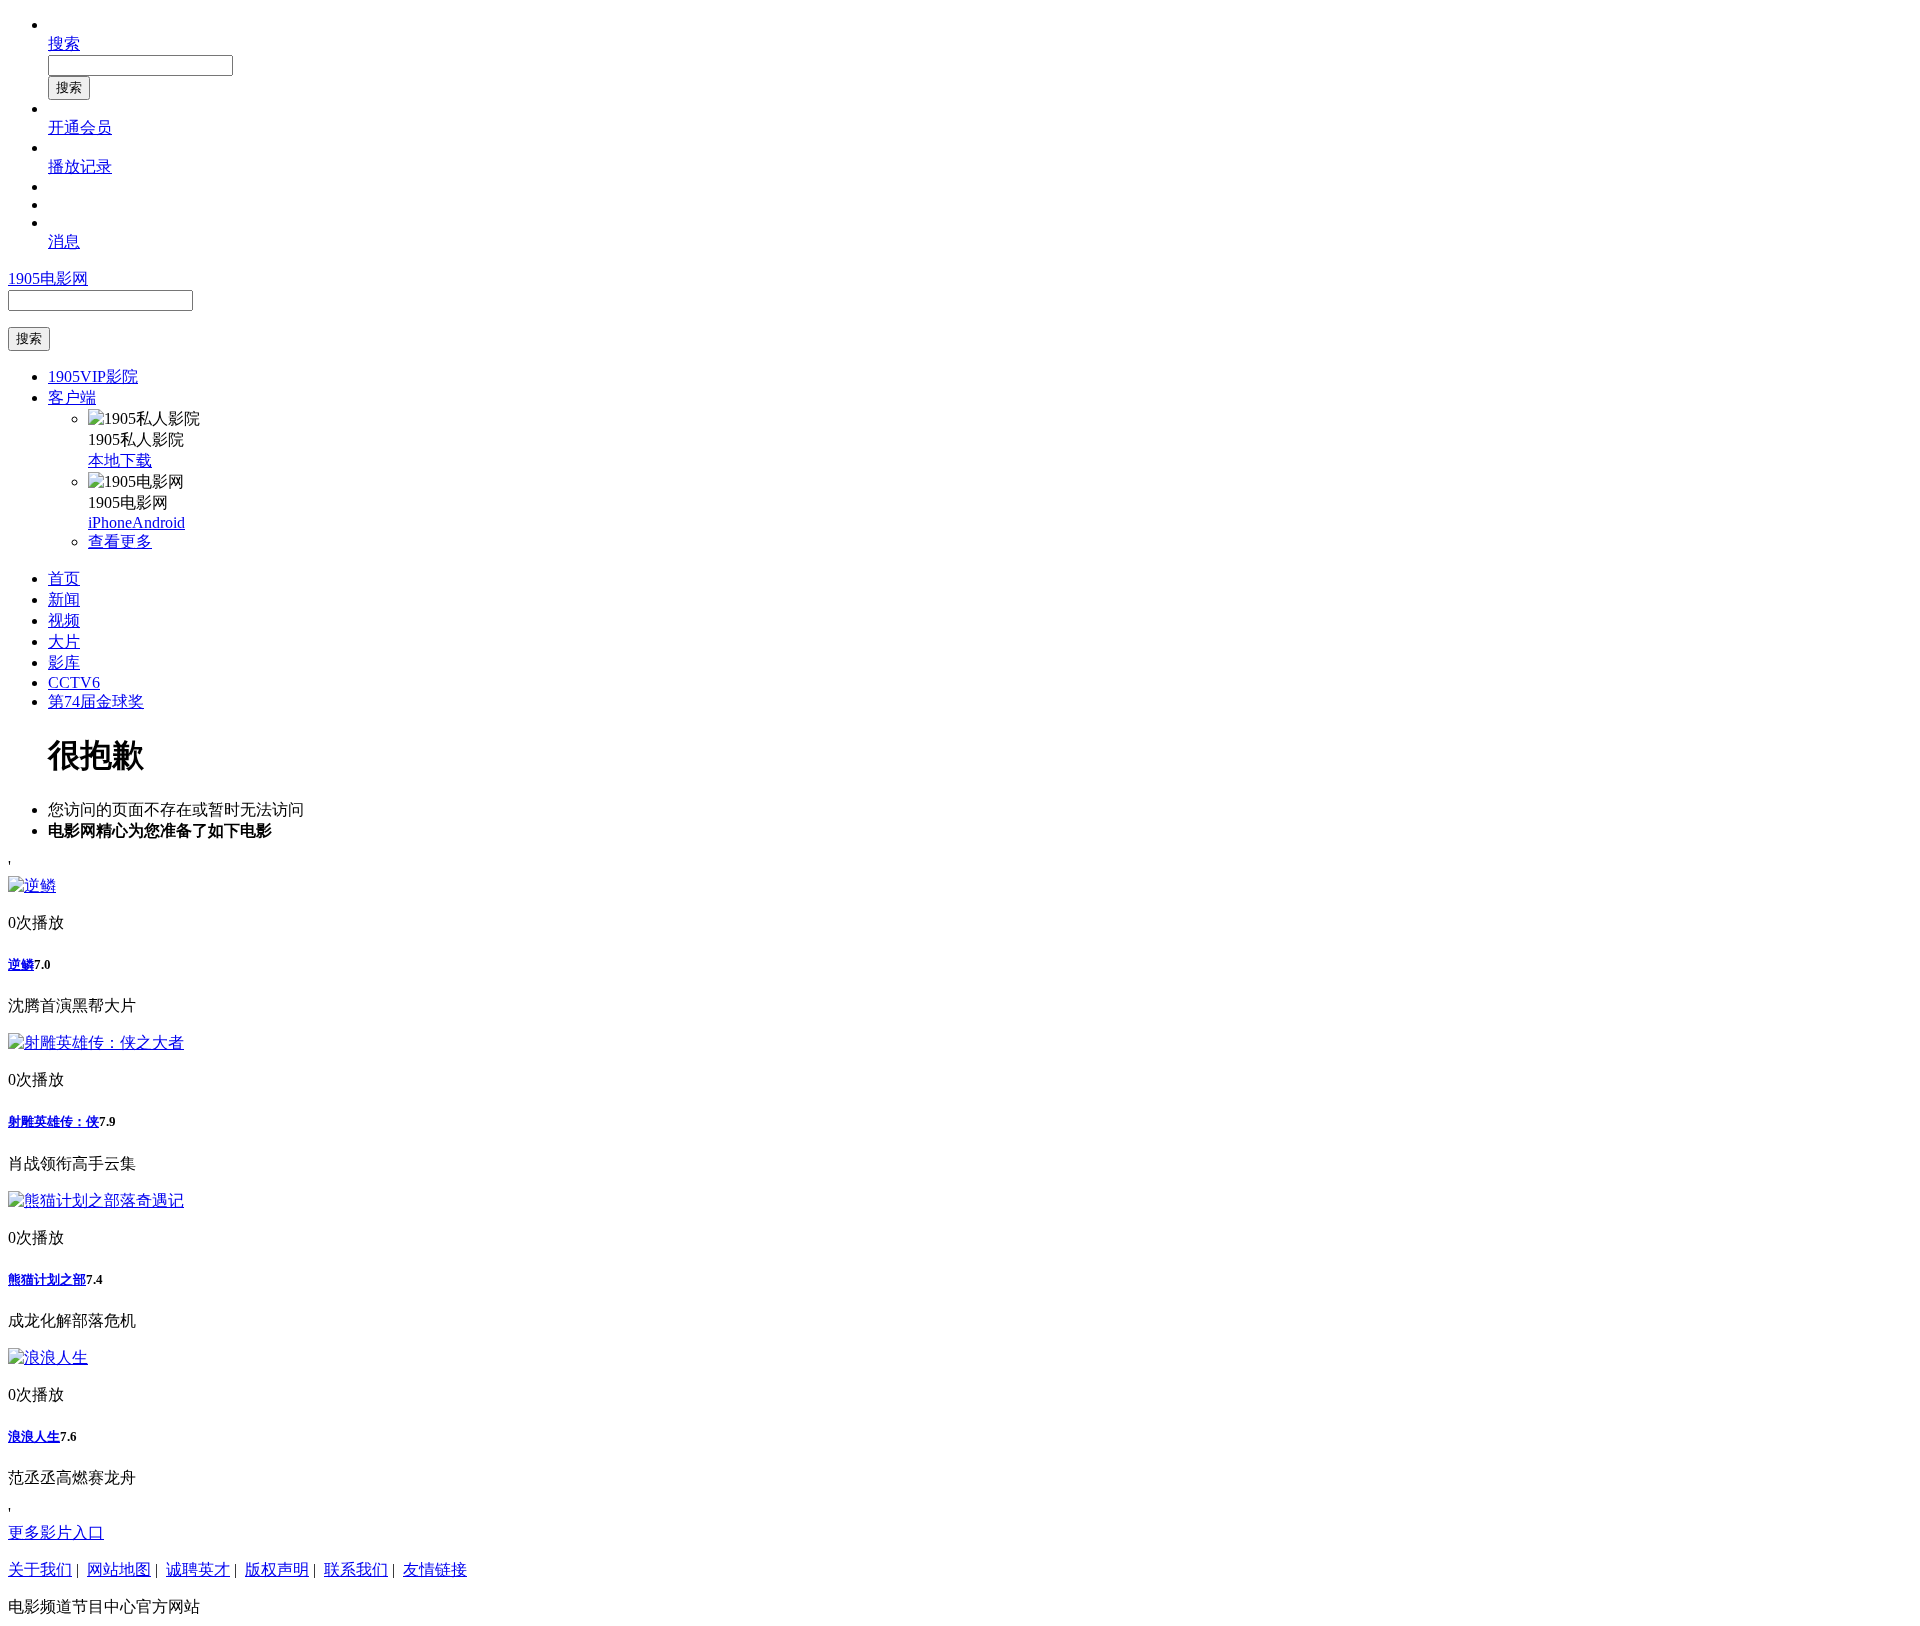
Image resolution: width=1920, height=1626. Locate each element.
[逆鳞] (32, 885)
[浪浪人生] (48, 1357)
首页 (64, 578)
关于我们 (40, 1569)
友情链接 (435, 1569)
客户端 (72, 397)
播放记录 (80, 166)
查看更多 (120, 541)
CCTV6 (74, 682)
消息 (64, 241)
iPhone (110, 522)
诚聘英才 (198, 1569)
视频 (64, 620)
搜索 (64, 43)
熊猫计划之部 (47, 1279)
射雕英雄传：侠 (53, 1121)
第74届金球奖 (96, 701)
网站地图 (119, 1569)
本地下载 (120, 460)
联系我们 (356, 1569)
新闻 (64, 599)
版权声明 (277, 1569)
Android (158, 522)
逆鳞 (21, 964)
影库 (64, 662)
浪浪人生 (34, 1436)
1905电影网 (48, 278)
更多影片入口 (56, 1532)
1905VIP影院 (93, 376)
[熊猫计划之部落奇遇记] (96, 1200)
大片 (64, 641)
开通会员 (80, 127)
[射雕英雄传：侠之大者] (96, 1042)
